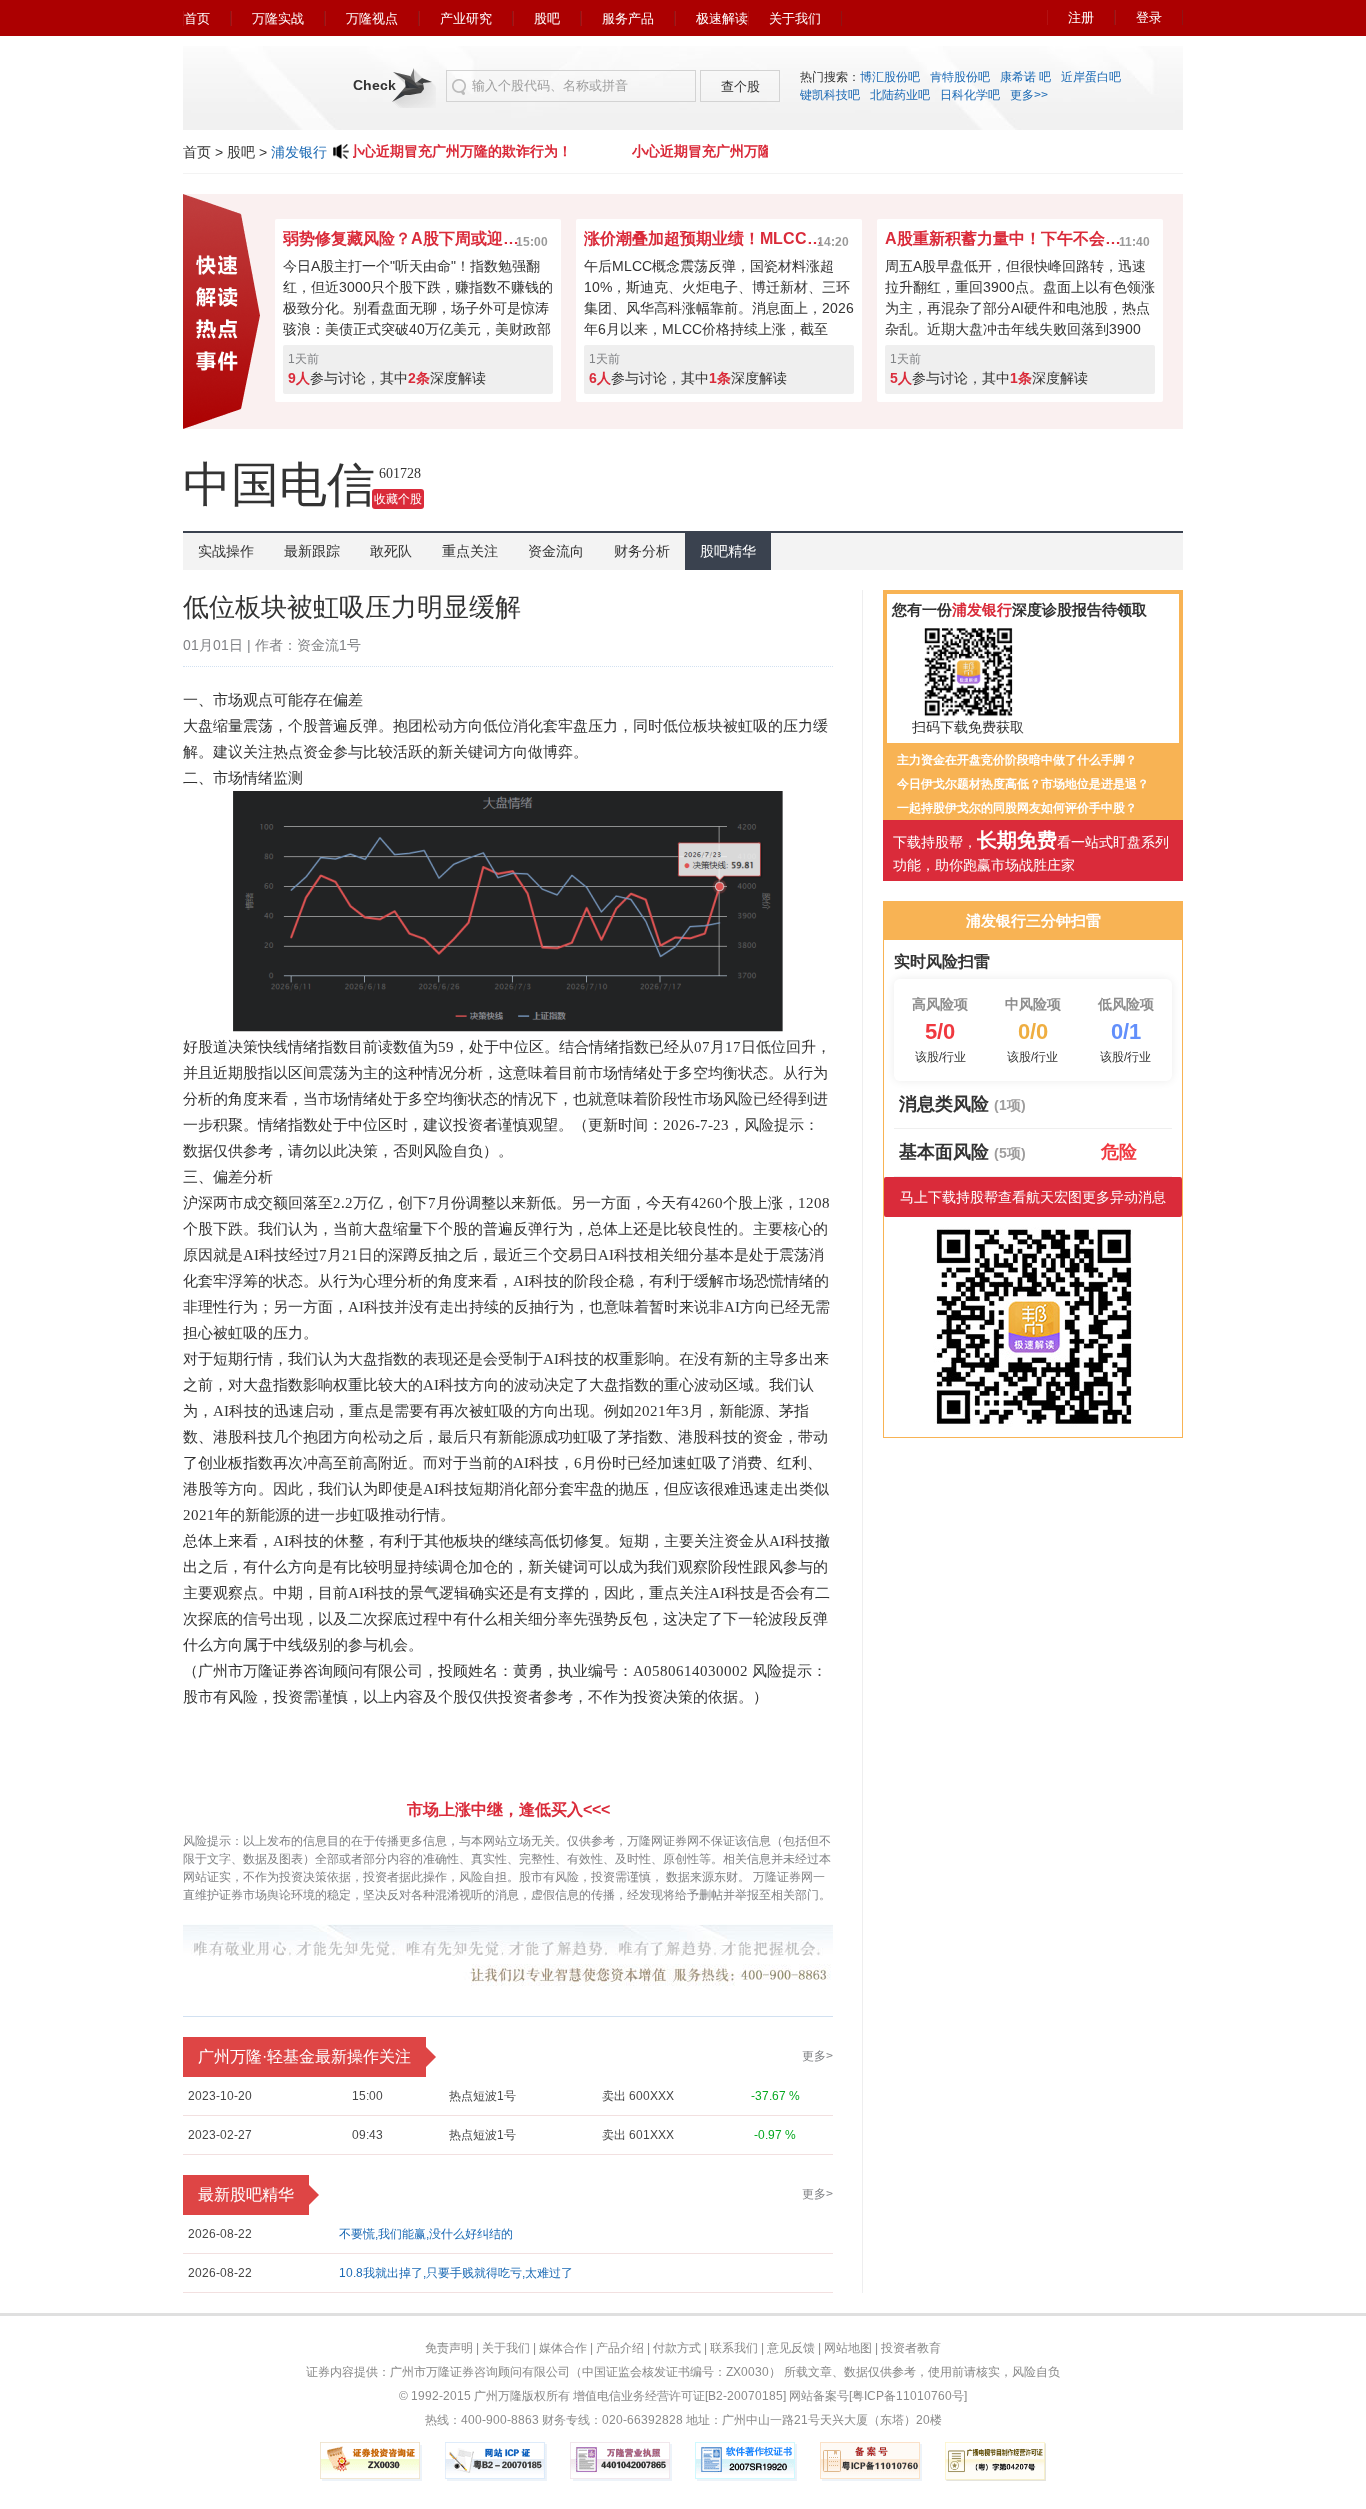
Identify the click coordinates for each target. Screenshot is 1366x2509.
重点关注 (470, 551)
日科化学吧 (970, 95)
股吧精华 (728, 551)
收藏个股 (398, 499)
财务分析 (642, 551)
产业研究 (466, 18)
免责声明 (449, 2348)
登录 (1149, 17)
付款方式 (677, 2348)
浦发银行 (299, 152)
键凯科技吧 (830, 95)
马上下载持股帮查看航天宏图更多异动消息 (1033, 1197)
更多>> (1029, 95)
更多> (817, 2056)
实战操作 (226, 551)
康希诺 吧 (1025, 77)
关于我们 (795, 18)
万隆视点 (372, 18)
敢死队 (391, 551)
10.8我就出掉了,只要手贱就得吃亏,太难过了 (456, 2273)
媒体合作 (563, 2348)
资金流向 (556, 551)
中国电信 (279, 484)
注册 (1081, 17)
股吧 (547, 18)
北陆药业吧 (900, 95)
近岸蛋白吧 (1091, 77)
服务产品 (628, 18)
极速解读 (722, 18)
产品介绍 (620, 2348)
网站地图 (848, 2348)
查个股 (740, 86)
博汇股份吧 (890, 77)
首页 (197, 18)
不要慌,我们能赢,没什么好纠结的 (426, 2234)
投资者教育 (911, 2348)
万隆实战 (278, 18)
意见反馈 (791, 2348)
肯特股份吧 (960, 77)
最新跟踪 (312, 551)
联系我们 (734, 2348)
